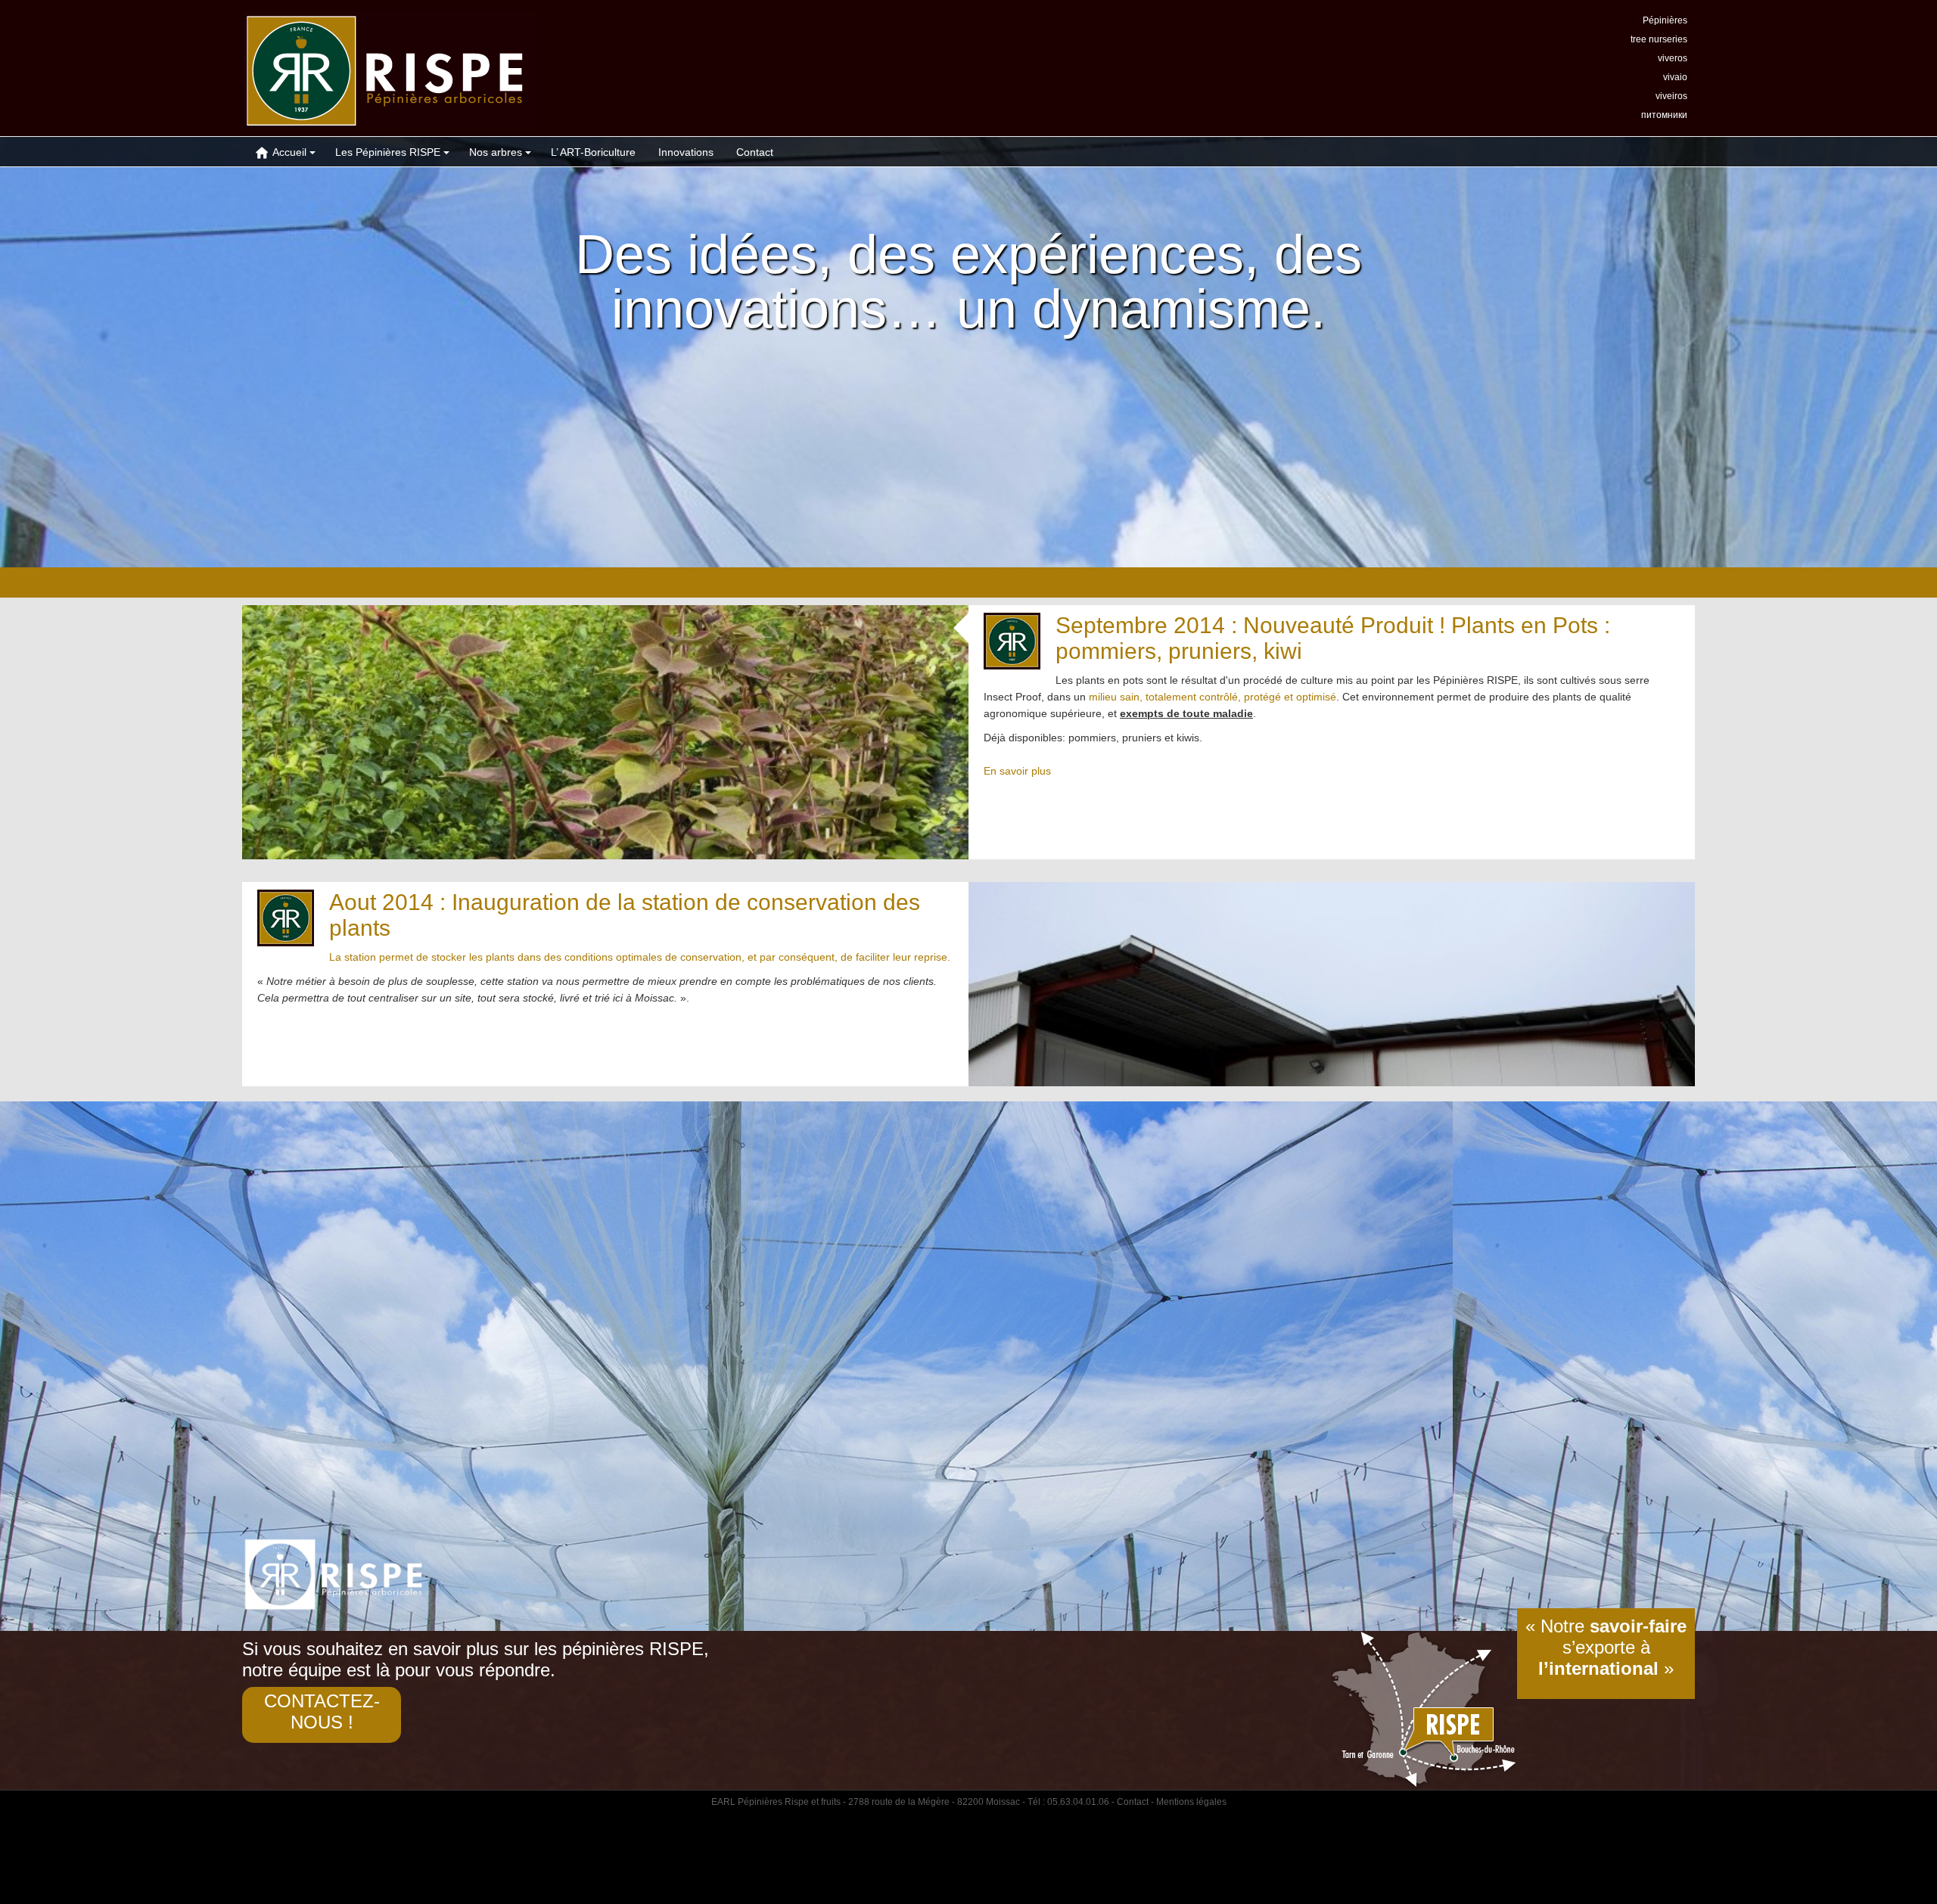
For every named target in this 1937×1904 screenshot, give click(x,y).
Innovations (686, 152)
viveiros (1671, 96)
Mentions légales (1191, 1802)
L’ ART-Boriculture (593, 152)
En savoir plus (1017, 771)
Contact (755, 152)
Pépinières (1665, 20)
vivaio (1675, 77)
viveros (1673, 58)
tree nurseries (1659, 39)
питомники (1664, 115)
